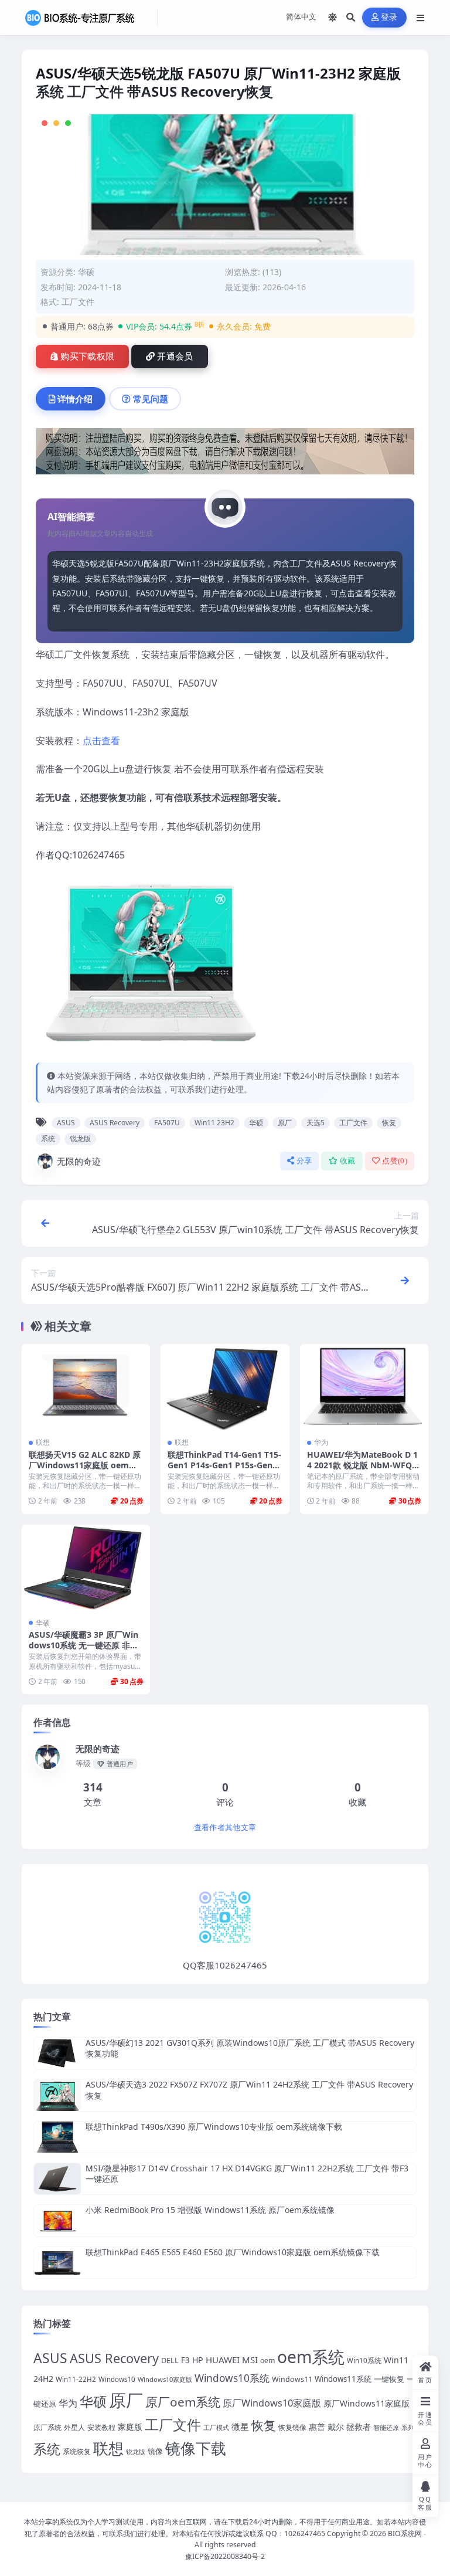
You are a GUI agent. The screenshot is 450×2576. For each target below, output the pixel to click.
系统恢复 (77, 2451)
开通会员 (175, 357)
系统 (48, 1138)
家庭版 (130, 2427)
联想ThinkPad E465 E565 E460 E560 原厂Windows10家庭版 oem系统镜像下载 (233, 2252)
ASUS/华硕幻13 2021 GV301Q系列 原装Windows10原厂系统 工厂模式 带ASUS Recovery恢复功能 (250, 2048)
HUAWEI (223, 2360)
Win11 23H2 (214, 1123)
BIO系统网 (405, 2533)
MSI (250, 2360)
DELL (170, 2360)
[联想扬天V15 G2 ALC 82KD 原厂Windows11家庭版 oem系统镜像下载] (86, 1387)
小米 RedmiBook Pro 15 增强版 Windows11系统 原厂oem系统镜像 (210, 2210)
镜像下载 (196, 2448)
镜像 (155, 2451)
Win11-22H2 (76, 2379)
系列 (408, 2427)
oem (267, 2361)
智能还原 (386, 2428)
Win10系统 (364, 2361)
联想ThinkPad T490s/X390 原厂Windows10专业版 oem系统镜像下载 (214, 2127)
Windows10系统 (232, 2378)
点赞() (395, 1161)
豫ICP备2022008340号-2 (225, 2556)
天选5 (316, 1123)
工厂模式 (216, 2427)
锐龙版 (80, 1138)
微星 (240, 2426)
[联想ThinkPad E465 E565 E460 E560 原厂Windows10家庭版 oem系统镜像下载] (57, 2263)
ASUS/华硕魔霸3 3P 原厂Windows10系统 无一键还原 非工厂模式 (83, 1645)
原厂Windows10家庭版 (272, 2403)
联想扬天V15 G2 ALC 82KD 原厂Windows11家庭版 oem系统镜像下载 (85, 1465)
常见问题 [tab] (151, 399)
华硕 (86, 272)
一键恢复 (389, 2379)
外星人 (74, 2427)
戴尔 (336, 2427)
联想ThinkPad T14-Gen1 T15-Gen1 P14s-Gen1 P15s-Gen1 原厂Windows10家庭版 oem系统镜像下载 (224, 1471)
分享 (304, 1161)
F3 (185, 2360)
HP (198, 2360)
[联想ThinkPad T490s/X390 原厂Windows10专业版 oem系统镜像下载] (57, 2137)
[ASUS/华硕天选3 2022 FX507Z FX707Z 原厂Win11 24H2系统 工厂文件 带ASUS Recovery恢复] (57, 2095)
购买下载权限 (87, 357)
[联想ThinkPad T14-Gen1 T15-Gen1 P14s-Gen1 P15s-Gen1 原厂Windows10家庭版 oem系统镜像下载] (225, 1387)
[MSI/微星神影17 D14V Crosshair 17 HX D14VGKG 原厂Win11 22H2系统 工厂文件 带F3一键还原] (57, 2179)
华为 (321, 1442)
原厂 (285, 1123)
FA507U (167, 1123)
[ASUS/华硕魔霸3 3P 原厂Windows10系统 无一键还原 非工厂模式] (86, 1567)
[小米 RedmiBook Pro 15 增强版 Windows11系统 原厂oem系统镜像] (57, 2220)
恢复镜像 (292, 2427)
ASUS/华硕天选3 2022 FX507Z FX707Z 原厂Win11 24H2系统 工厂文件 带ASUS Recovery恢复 (249, 2090)
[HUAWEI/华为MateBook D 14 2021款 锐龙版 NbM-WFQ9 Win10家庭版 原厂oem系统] (364, 1387)
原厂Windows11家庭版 (367, 2403)
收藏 (348, 1161)
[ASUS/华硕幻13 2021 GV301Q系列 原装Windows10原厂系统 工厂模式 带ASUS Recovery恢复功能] (57, 2053)
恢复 (389, 1123)
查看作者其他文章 (225, 1827)
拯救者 (359, 2427)
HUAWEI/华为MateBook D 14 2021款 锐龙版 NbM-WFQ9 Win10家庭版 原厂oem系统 (362, 1465)
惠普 (317, 2427)
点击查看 (101, 741)
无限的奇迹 (79, 1161)
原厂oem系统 (183, 2402)
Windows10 (117, 2379)
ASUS (66, 1123)
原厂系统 (47, 2427)
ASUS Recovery (115, 1123)
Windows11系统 (343, 2379)
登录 (389, 17)
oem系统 (311, 2357)
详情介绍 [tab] (75, 399)
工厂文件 (353, 1123)
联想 (43, 1442)
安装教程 (101, 2427)
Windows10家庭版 (165, 2379)
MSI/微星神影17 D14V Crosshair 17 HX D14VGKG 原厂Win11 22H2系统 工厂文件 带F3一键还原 (247, 2173)
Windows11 (292, 2379)
